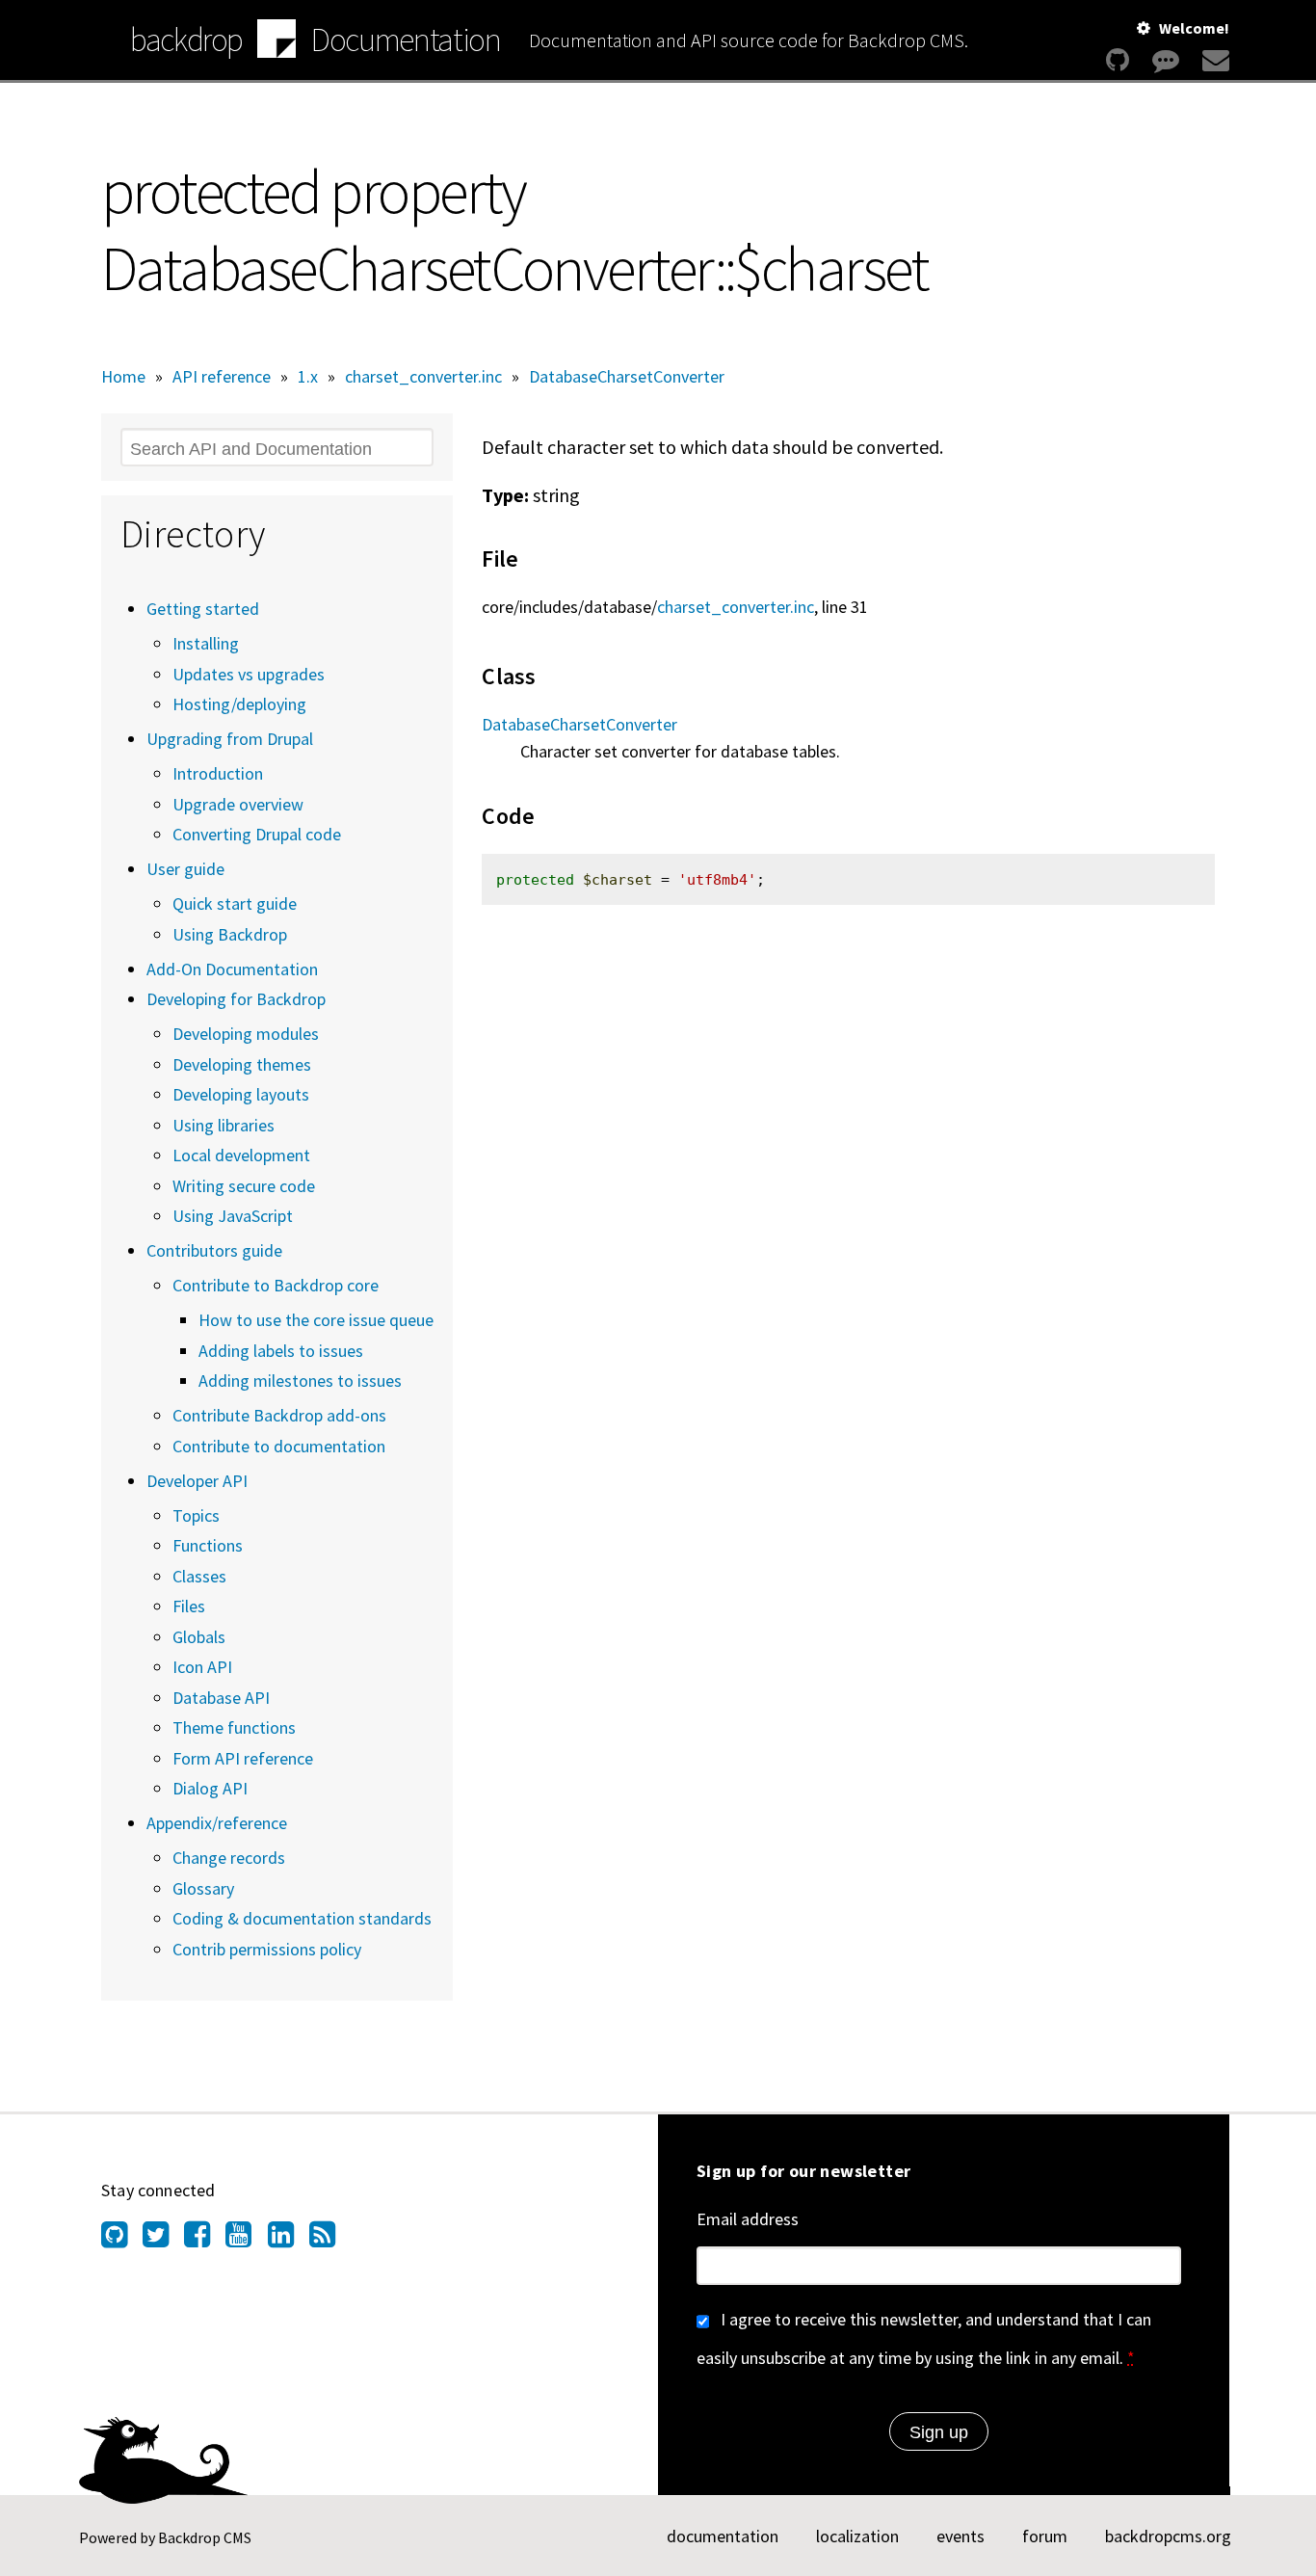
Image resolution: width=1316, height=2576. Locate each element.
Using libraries (224, 1125)
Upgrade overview (238, 804)
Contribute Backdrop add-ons (279, 1415)
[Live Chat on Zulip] (1166, 60)
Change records (229, 1858)
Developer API (197, 1481)
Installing (206, 643)
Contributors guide (214, 1250)
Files (189, 1606)
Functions (208, 1545)
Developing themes (242, 1064)
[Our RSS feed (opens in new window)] (330, 2240)
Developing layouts (241, 1094)
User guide (185, 869)
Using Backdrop (230, 934)
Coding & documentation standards (302, 1918)
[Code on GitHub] (1118, 60)
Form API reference (243, 1758)
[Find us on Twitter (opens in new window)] (163, 2240)
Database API (221, 1698)
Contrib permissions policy (267, 1949)
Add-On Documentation (232, 969)
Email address (748, 2219)
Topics (196, 1515)
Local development (241, 1155)
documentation (723, 2536)
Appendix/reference (217, 1823)
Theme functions (234, 1727)
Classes (199, 1576)
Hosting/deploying (239, 704)
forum (1045, 2536)
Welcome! (1194, 28)
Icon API (202, 1667)
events (961, 2536)
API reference (222, 376)
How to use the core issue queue (316, 1320)
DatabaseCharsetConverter (627, 376)
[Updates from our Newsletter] (1213, 60)
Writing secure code (244, 1186)
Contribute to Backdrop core (276, 1285)
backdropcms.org (1168, 2536)
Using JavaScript (233, 1216)
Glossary (203, 1888)
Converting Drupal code (257, 834)
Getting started (203, 609)
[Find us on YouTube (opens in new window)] (246, 2240)
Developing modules (246, 1034)
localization (857, 2536)
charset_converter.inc (423, 376)
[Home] (276, 41)
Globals (199, 1637)
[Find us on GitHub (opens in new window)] (122, 2240)
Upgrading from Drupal (230, 739)
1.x (308, 376)
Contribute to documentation (279, 1446)
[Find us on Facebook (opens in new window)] (205, 2240)
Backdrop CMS (205, 2537)
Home (123, 376)
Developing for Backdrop (236, 999)
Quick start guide (235, 903)
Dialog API (210, 1788)
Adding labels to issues (281, 1351)
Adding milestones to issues (300, 1381)
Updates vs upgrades (249, 674)
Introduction (218, 773)
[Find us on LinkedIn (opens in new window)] (289, 2240)
